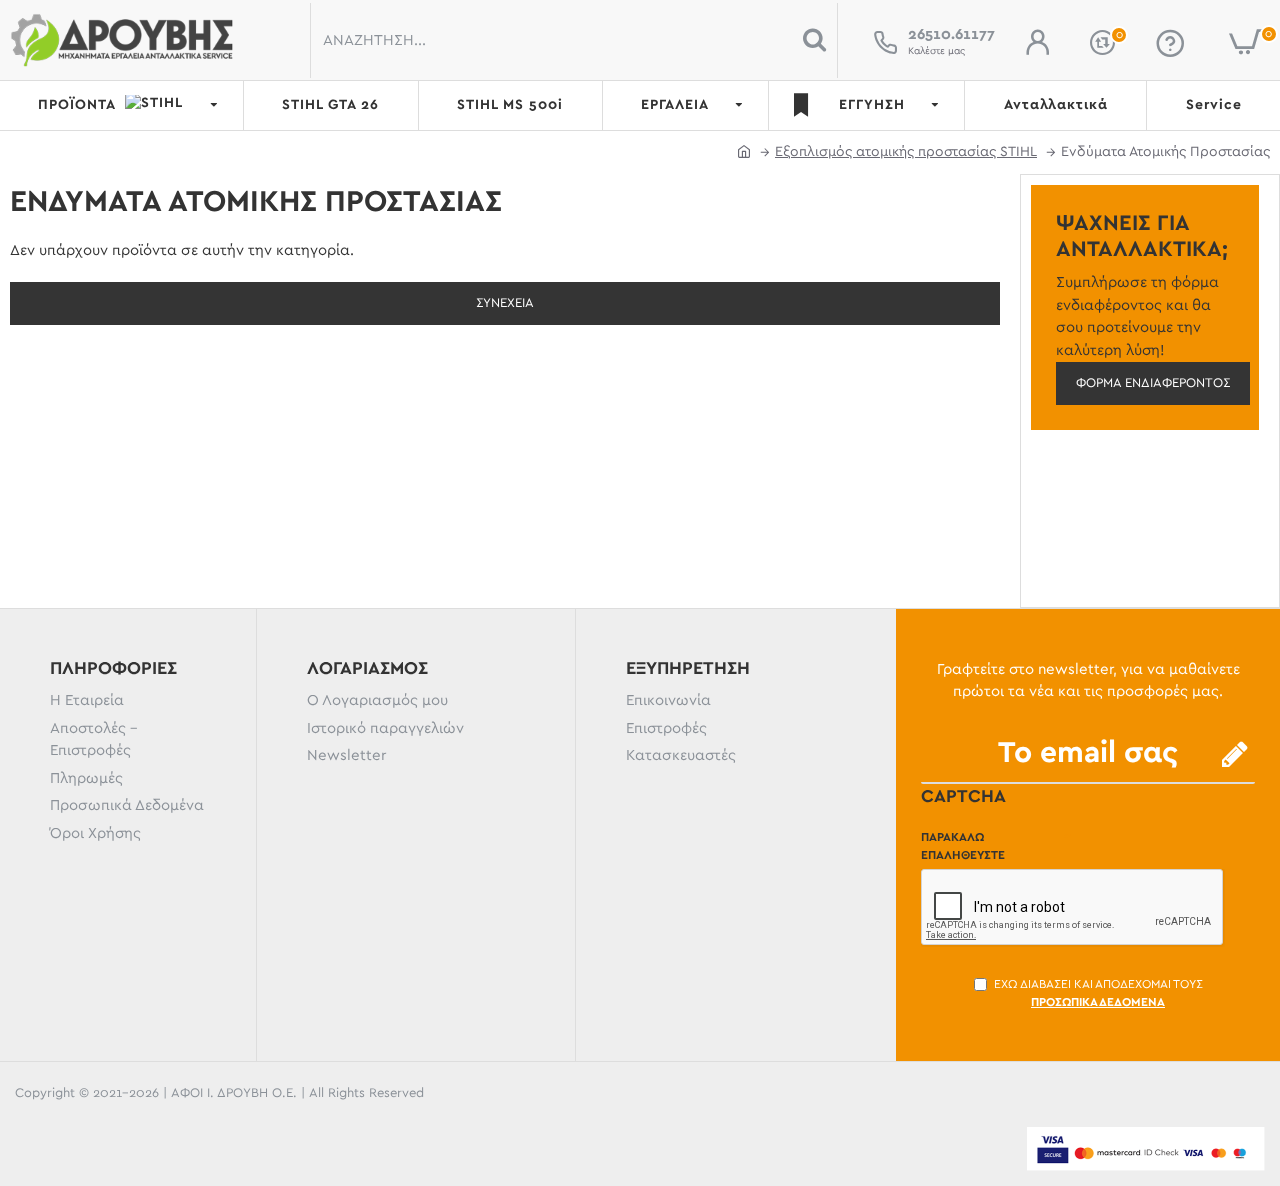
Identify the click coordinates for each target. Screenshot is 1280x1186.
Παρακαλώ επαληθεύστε (963, 846)
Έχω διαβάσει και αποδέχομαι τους (1098, 993)
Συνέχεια (505, 303)
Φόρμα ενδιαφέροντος (1153, 383)
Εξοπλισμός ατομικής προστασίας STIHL (906, 152)
